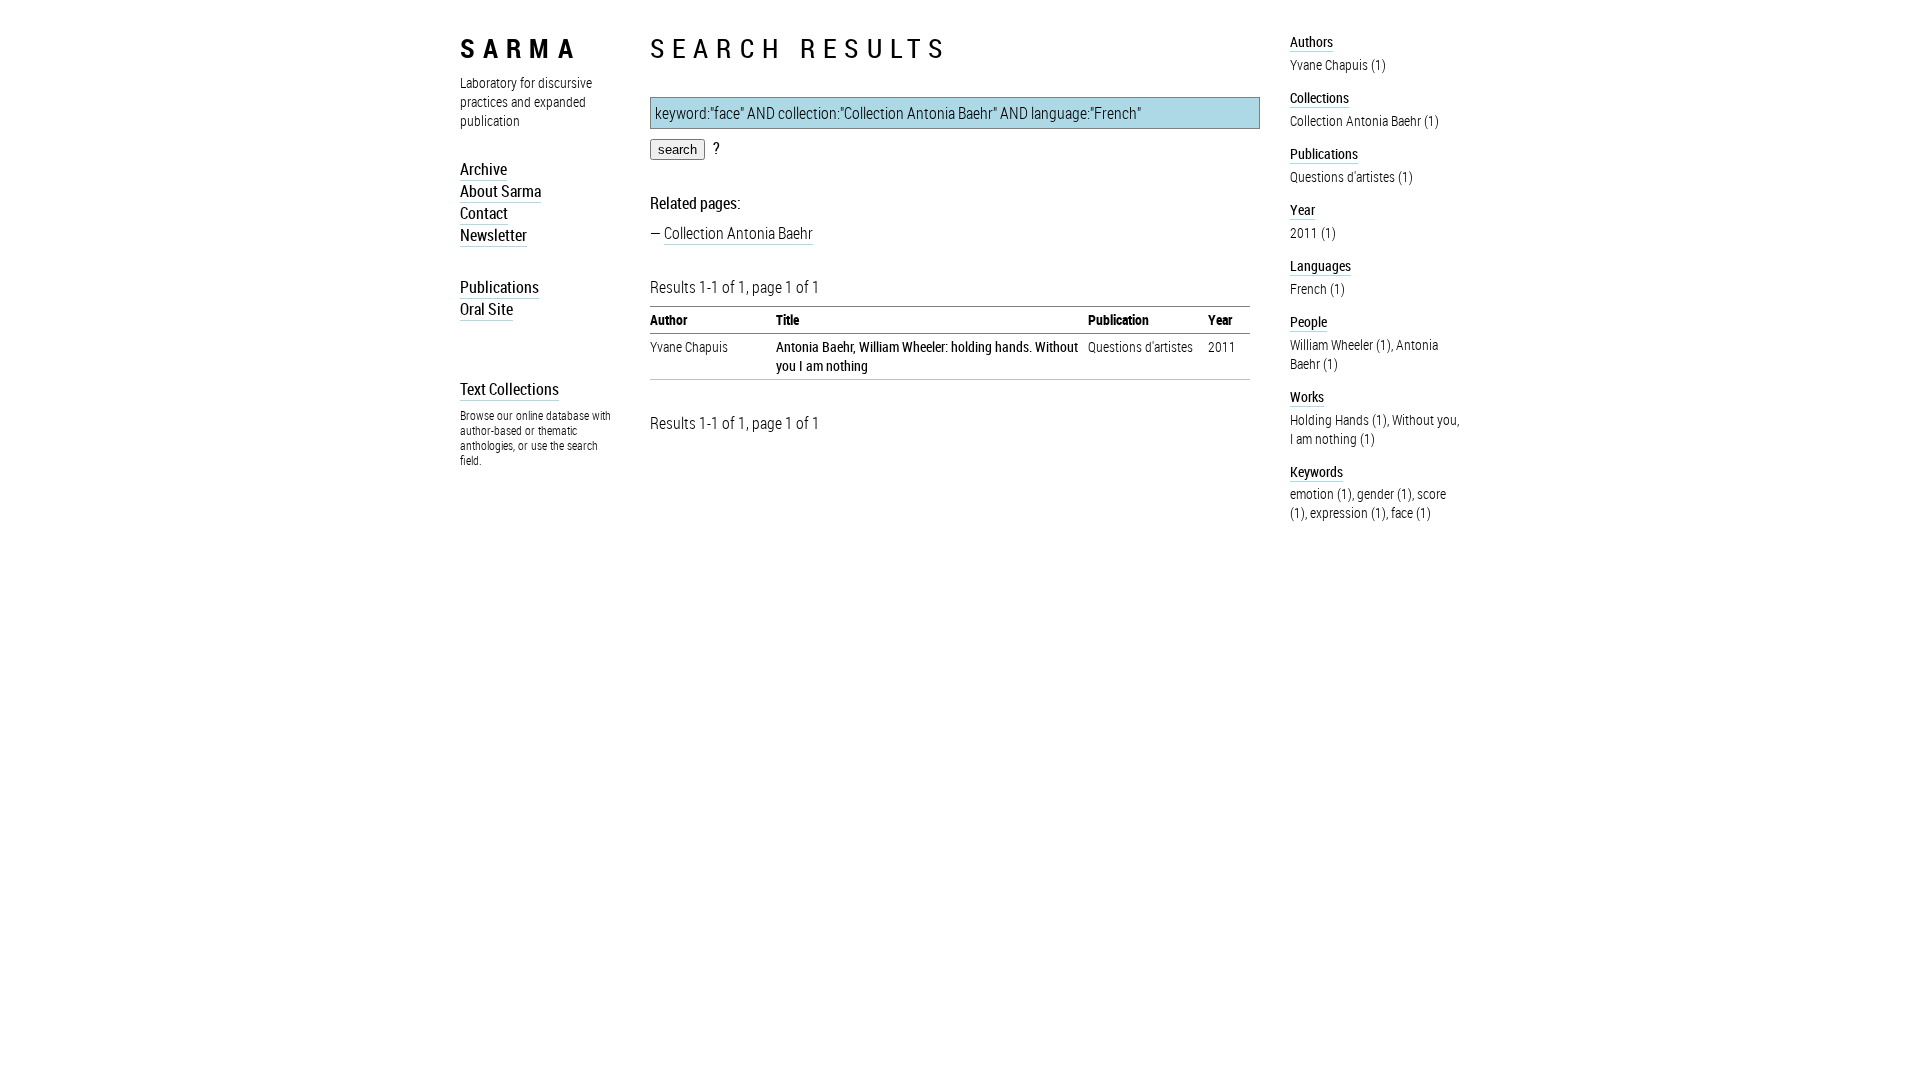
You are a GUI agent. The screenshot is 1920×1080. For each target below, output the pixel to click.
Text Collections (509, 389)
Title (787, 319)
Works (1307, 396)
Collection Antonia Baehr (738, 233)
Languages (1320, 265)
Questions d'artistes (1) (1351, 176)
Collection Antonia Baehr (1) (1364, 120)
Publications (499, 287)
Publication (1118, 319)
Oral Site (486, 309)
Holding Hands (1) (1338, 419)
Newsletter (493, 235)
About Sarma (500, 191)
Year (1220, 319)
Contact (484, 213)
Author (668, 319)
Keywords (1316, 471)
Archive (483, 169)
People (1308, 321)
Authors (1311, 41)
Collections (1319, 97)
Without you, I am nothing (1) (1374, 429)
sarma (520, 47)
